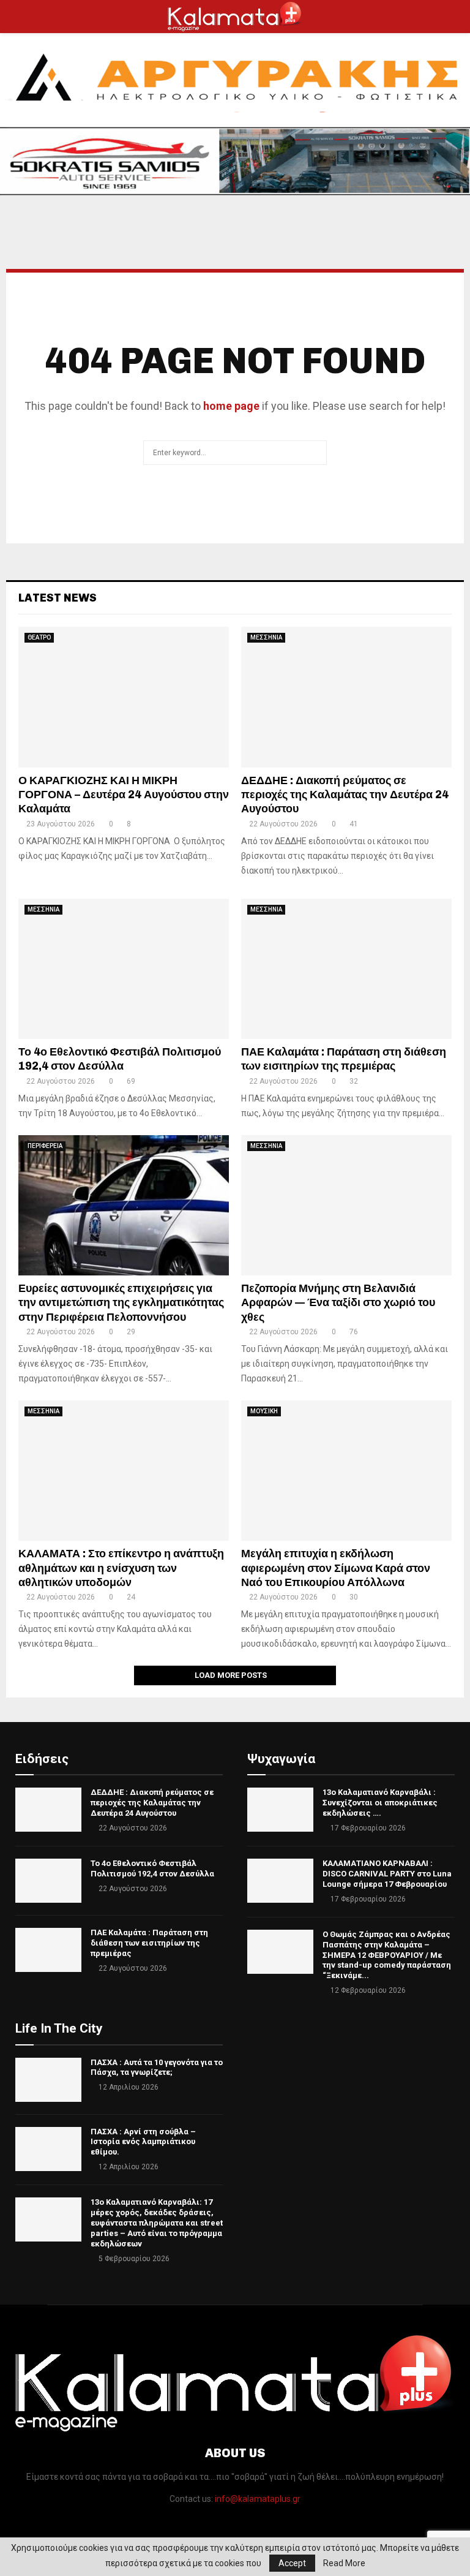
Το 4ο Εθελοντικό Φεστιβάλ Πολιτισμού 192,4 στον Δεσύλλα (120, 1059)
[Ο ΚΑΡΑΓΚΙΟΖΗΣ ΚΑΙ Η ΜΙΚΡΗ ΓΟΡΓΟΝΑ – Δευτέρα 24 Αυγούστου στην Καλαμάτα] (124, 697)
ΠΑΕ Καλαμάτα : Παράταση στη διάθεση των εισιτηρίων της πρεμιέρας (344, 1059)
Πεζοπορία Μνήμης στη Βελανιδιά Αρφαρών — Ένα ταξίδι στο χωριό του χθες (338, 1303)
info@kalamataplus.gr (258, 2499)
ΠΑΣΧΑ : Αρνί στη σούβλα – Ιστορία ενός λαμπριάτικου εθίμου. (143, 2142)
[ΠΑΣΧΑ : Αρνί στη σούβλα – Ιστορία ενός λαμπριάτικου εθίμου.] (48, 2149)
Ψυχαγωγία (281, 1759)
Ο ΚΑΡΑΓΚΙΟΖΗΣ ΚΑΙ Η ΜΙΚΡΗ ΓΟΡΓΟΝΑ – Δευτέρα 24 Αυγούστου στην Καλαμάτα (124, 795)
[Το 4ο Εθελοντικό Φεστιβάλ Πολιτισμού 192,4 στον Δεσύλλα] (124, 969)
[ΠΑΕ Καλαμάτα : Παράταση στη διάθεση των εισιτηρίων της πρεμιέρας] (346, 969)
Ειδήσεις (42, 1759)
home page (231, 406)
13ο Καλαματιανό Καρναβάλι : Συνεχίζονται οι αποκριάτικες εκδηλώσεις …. (380, 1803)
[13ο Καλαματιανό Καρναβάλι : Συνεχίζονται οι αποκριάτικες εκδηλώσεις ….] (280, 1810)
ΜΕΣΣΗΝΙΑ (266, 637)
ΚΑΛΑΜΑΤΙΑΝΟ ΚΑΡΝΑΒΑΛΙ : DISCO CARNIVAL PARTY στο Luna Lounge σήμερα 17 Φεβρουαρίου (387, 1874)
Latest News (58, 598)
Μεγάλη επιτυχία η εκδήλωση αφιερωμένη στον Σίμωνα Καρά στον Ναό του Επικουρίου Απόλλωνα (336, 1568)
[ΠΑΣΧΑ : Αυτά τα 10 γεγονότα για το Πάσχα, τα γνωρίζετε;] (48, 2080)
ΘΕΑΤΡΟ (39, 637)
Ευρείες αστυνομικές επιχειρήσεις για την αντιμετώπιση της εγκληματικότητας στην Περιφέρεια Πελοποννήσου (121, 1303)
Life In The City (59, 2028)
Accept (292, 2563)
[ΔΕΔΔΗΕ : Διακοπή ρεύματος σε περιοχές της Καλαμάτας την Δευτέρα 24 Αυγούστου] (346, 697)
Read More (344, 2563)
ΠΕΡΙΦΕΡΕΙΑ (45, 1146)
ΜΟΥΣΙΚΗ (264, 1411)
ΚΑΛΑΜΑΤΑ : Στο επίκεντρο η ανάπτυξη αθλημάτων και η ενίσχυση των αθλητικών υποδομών (121, 1568)
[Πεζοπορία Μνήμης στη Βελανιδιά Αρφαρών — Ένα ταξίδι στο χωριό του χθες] (346, 1205)
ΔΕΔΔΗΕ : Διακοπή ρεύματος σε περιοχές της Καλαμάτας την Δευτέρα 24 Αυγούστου (345, 795)
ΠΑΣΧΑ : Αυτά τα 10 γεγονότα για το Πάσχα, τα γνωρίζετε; (157, 2068)
